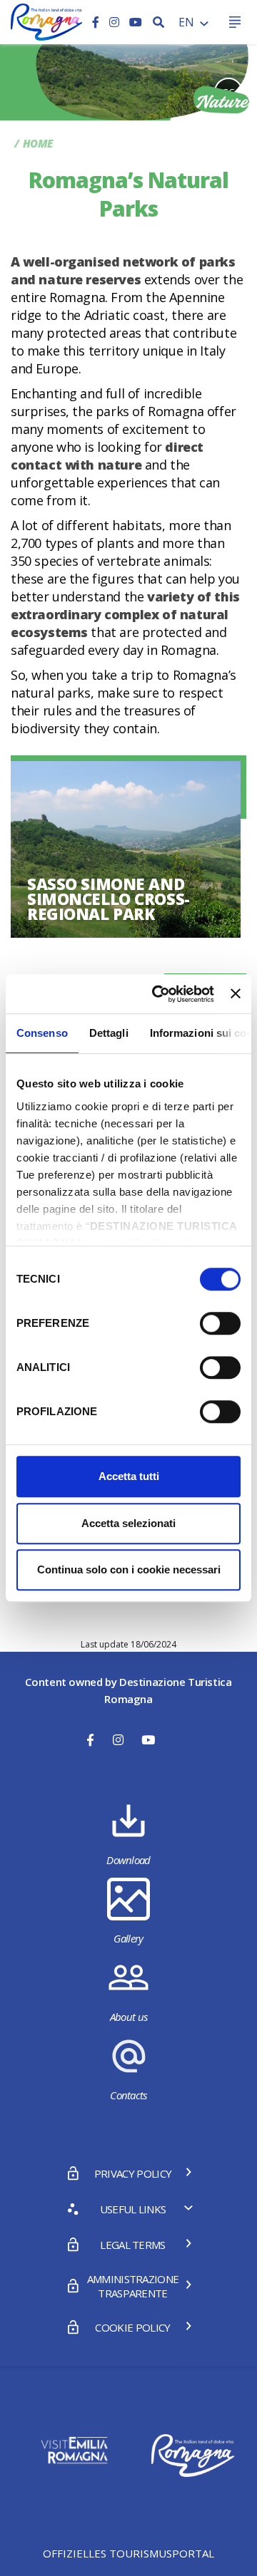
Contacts (128, 2095)
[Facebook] (97, 22)
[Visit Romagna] (46, 21)
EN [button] (188, 22)
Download (128, 1860)
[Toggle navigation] (235, 22)
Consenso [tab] (42, 1033)
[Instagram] (116, 22)
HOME (38, 143)
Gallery (128, 1938)
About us (129, 2017)
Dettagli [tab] (109, 1033)
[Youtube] (136, 22)
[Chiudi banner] (236, 994)
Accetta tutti (129, 1476)
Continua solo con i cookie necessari (129, 1569)
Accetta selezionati (128, 1523)
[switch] (220, 1323)
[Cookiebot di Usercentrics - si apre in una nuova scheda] (159, 994)
